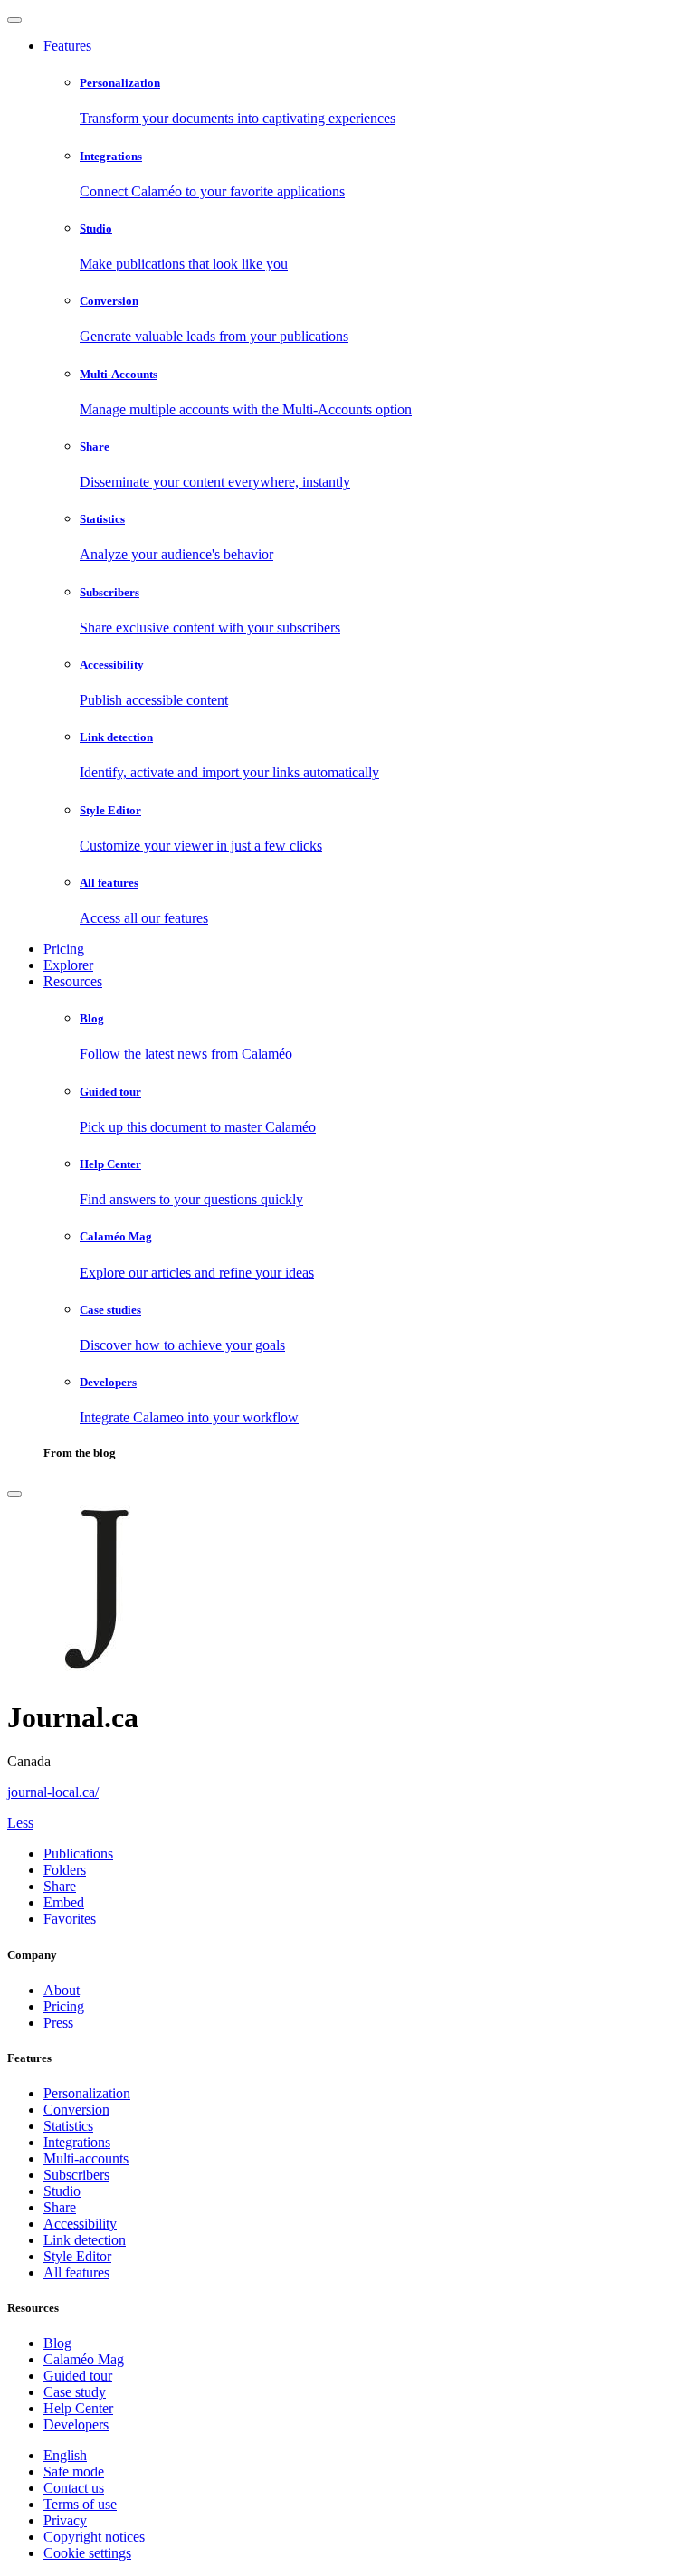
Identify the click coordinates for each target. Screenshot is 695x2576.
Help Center (78, 2408)
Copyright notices (94, 2537)
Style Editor (77, 2256)
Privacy (65, 2520)
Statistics (68, 2126)
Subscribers (76, 2175)
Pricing (64, 949)
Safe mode (74, 2471)
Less (20, 1823)
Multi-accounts (86, 2158)
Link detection (85, 2240)
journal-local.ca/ (53, 1792)
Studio (62, 2191)
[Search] (14, 1494)
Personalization (87, 2093)
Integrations (77, 2142)
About (62, 1990)
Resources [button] (73, 981)
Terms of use (80, 2504)
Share (60, 2207)
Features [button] (67, 46)
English (65, 2455)
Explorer (68, 965)
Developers (76, 2424)
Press (58, 2023)
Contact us (74, 2488)
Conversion (76, 2110)
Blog (57, 2343)
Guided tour (78, 2376)
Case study (75, 2392)
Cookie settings (87, 2553)
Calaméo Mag (84, 2359)
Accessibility (80, 2224)
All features (76, 2272)
